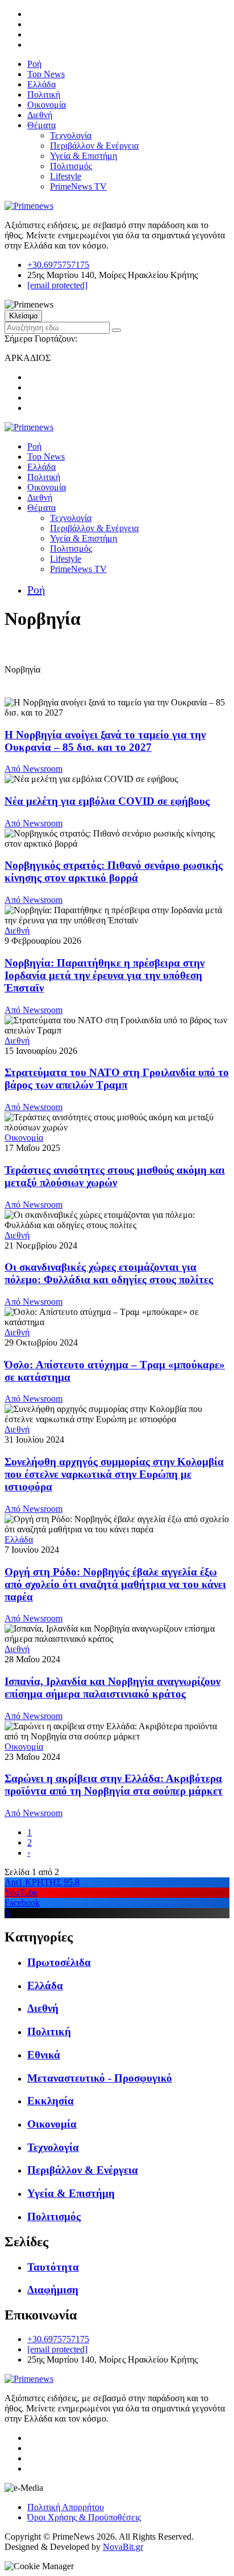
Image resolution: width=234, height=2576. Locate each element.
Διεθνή (40, 115)
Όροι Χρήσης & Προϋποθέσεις (84, 2517)
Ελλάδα (41, 84)
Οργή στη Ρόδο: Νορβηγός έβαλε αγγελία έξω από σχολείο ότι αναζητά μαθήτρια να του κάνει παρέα (115, 1584)
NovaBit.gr (123, 2547)
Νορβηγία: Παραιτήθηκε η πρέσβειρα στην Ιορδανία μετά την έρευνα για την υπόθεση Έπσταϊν (105, 975)
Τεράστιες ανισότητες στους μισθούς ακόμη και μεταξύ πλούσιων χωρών (115, 1176)
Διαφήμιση (53, 2290)
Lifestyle (66, 176)
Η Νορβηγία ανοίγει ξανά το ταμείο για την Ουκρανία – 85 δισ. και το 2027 (105, 741)
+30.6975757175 (58, 265)
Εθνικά (44, 2055)
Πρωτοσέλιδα (59, 1962)
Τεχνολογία (71, 135)
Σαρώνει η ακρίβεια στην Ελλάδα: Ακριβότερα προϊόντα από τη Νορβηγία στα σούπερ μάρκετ (114, 1785)
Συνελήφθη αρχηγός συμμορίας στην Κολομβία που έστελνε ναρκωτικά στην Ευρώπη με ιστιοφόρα (114, 1474)
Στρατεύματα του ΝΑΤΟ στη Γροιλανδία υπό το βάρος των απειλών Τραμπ (117, 1079)
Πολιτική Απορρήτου (66, 2507)
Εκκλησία (51, 2101)
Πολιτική (44, 94)
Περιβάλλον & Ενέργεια (94, 146)
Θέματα (41, 125)
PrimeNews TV (78, 186)
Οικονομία (47, 105)
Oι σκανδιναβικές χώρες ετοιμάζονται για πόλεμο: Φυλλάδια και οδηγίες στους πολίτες (109, 1273)
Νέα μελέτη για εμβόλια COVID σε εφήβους (107, 801)
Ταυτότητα (53, 2267)
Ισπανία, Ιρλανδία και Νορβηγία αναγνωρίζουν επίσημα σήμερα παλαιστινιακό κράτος (112, 1688)
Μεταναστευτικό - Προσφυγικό (100, 2078)
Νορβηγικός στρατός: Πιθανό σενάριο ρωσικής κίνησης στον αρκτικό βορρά (114, 871)
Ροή (34, 64)
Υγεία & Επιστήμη (83, 156)
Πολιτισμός (71, 166)
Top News (46, 74)
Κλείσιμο (23, 316)
